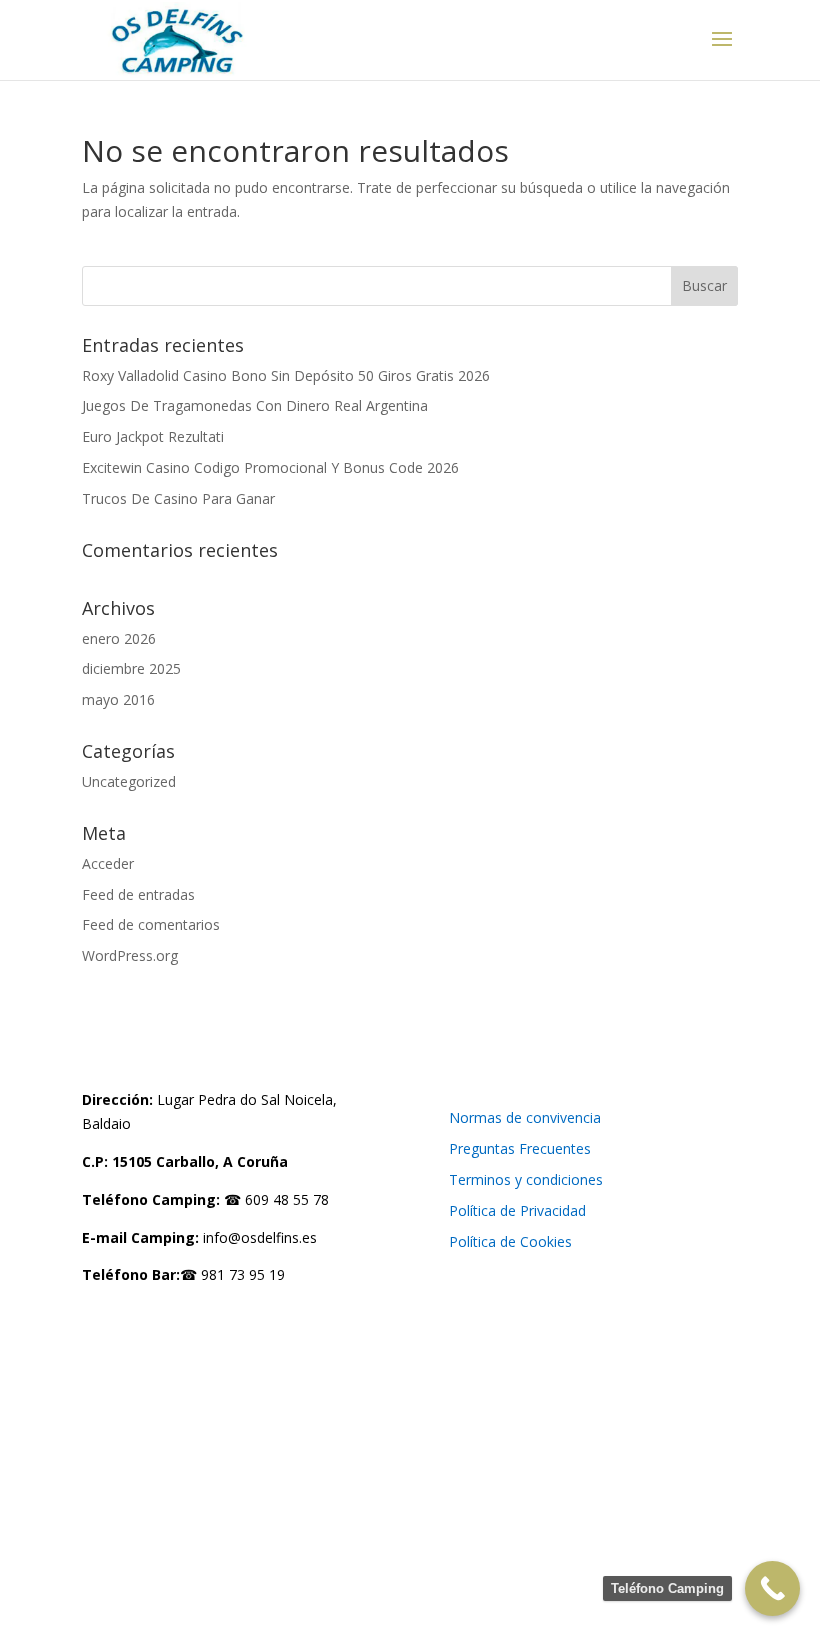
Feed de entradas (138, 894)
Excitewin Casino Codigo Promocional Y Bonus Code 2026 (270, 467)
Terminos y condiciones (526, 1179)
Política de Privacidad (517, 1210)
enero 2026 (119, 638)
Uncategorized (129, 781)
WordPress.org (130, 955)
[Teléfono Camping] (772, 1588)
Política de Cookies (510, 1241)
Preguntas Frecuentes (520, 1148)
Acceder (108, 863)
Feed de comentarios (151, 924)
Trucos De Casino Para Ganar (178, 498)
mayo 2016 (118, 699)
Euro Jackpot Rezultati (153, 436)
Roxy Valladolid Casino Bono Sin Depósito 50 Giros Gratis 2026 (286, 375)
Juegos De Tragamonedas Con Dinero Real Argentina (255, 405)
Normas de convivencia (525, 1117)
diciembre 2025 (131, 668)
